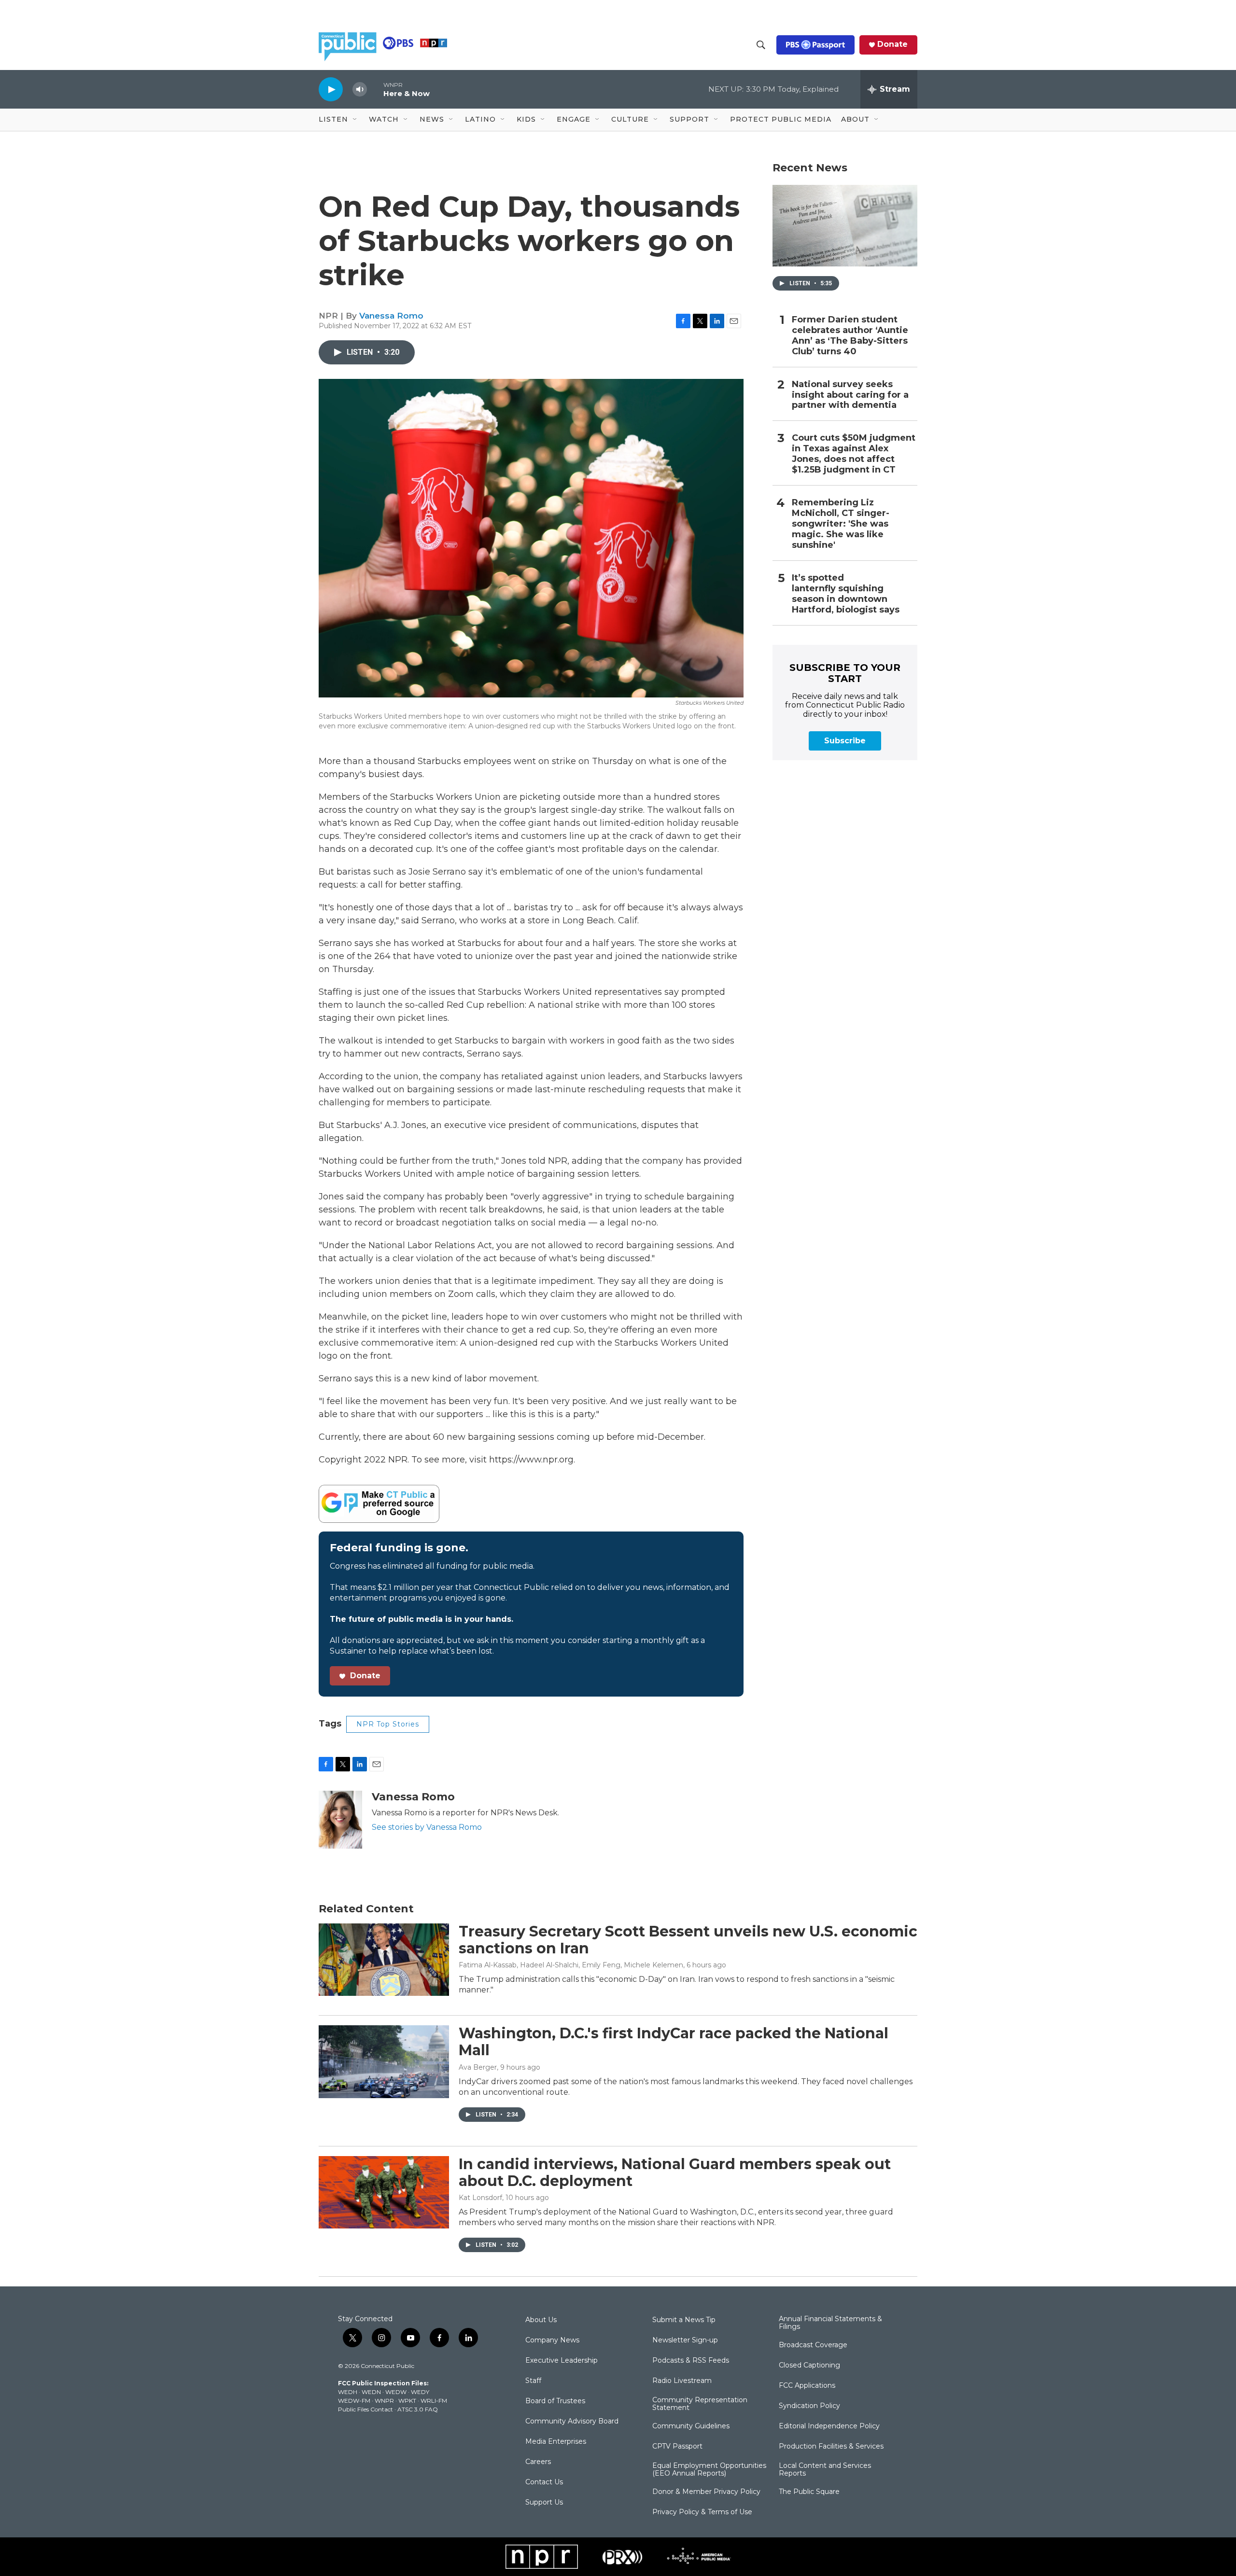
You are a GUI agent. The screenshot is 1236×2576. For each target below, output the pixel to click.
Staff (533, 2381)
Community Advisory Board (572, 2422)
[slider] (375, 89)
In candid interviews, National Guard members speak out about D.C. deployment (675, 2172)
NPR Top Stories (388, 1724)
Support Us (544, 2503)
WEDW (396, 2392)
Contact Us (544, 2482)
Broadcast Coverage (813, 2345)
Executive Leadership (562, 2361)
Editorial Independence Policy (829, 2426)
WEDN (371, 2392)
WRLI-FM (434, 2401)
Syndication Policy (809, 2406)
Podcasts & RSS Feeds (691, 2361)
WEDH (348, 2392)
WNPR (384, 2401)
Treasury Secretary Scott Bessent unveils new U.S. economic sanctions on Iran (688, 1940)
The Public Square (809, 2492)
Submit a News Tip (684, 2320)
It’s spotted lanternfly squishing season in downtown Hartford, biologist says (846, 594)
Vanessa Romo (391, 316)
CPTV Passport (677, 2447)
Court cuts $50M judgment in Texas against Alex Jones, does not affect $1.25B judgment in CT (854, 454)
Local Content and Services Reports (825, 2470)
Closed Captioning (809, 2366)
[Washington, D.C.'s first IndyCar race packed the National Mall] (384, 2061)
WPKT (407, 2401)
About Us (541, 2320)
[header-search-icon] (761, 45)
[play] (331, 89)
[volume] (360, 90)
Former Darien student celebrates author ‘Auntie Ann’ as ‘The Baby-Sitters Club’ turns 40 (850, 336)
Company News (552, 2340)
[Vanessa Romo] (340, 1820)
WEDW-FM (354, 2401)
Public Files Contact (365, 2409)
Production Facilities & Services (831, 2447)
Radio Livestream (682, 2381)
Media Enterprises (556, 2442)
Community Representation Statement (700, 2404)
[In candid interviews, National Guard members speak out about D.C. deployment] (384, 2192)
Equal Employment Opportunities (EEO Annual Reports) (709, 2470)
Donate (892, 44)
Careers (538, 2462)
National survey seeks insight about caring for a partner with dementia (850, 395)
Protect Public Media (781, 119)
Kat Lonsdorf (480, 2198)
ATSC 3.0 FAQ (418, 2409)
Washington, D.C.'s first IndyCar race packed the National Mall (674, 2042)
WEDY (420, 2392)
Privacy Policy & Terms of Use (702, 2512)
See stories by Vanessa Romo (427, 1827)
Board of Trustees (555, 2401)
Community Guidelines (691, 2426)
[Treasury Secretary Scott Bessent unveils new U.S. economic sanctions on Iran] (384, 1960)
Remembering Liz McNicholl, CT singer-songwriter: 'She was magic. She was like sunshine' (841, 524)
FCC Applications (807, 2386)
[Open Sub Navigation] (355, 120)
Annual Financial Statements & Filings (830, 2323)
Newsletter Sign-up (685, 2340)
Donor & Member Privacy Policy (706, 2492)
